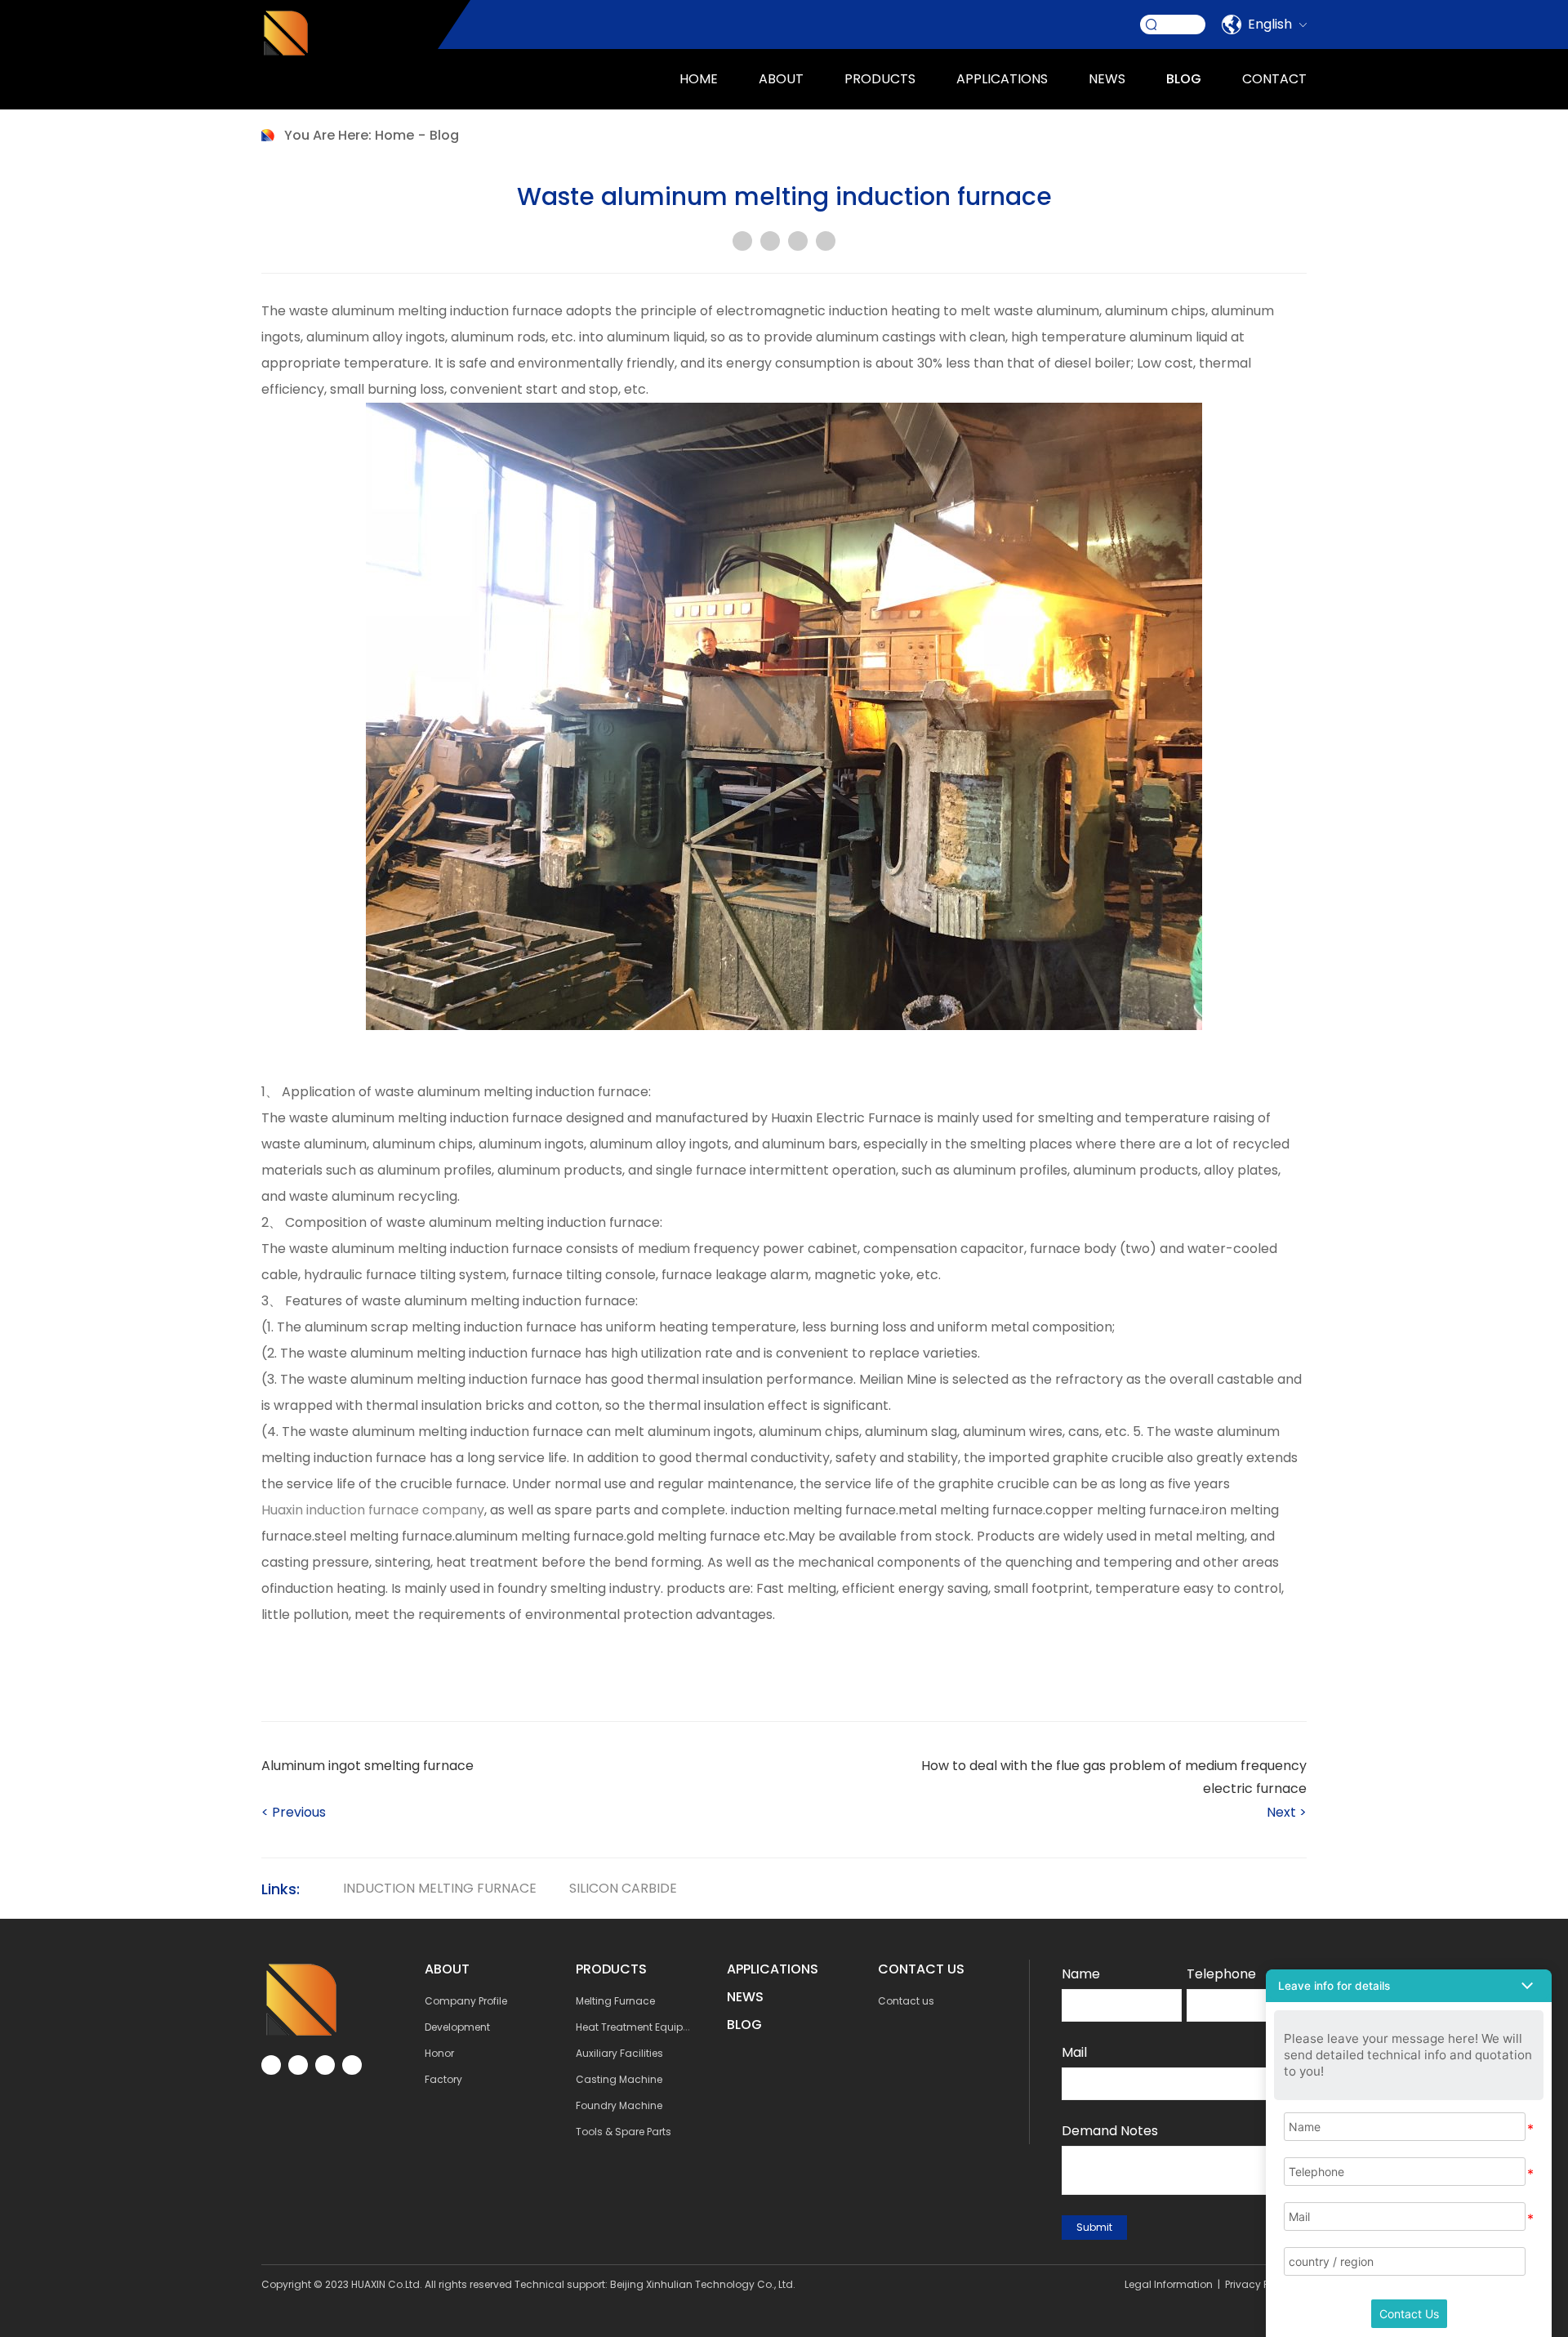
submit (1094, 2227)
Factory (443, 2079)
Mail (1074, 2052)
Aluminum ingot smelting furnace (367, 1766)
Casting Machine (619, 2079)
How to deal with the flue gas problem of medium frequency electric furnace (1114, 1777)
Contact (1274, 79)
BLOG (744, 2025)
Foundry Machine (619, 2105)
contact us (921, 1969)
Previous (294, 1812)
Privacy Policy (1258, 2284)
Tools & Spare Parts (624, 2132)
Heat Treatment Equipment (642, 2027)
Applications (773, 1969)
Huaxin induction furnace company (373, 1510)
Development (457, 2027)
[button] (1409, 1986)
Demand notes (1110, 2131)
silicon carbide (623, 1888)
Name (1081, 1974)
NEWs (745, 1997)
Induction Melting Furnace (440, 1888)
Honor (439, 2053)
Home (699, 79)
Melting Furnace (615, 2001)
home (394, 135)
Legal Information (1169, 2284)
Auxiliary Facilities (619, 2053)
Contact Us (1409, 2314)
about (781, 79)
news (1107, 79)
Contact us (906, 2001)
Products (880, 79)
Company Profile (466, 2001)
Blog (1184, 79)
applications (1002, 79)
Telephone (1221, 1974)
